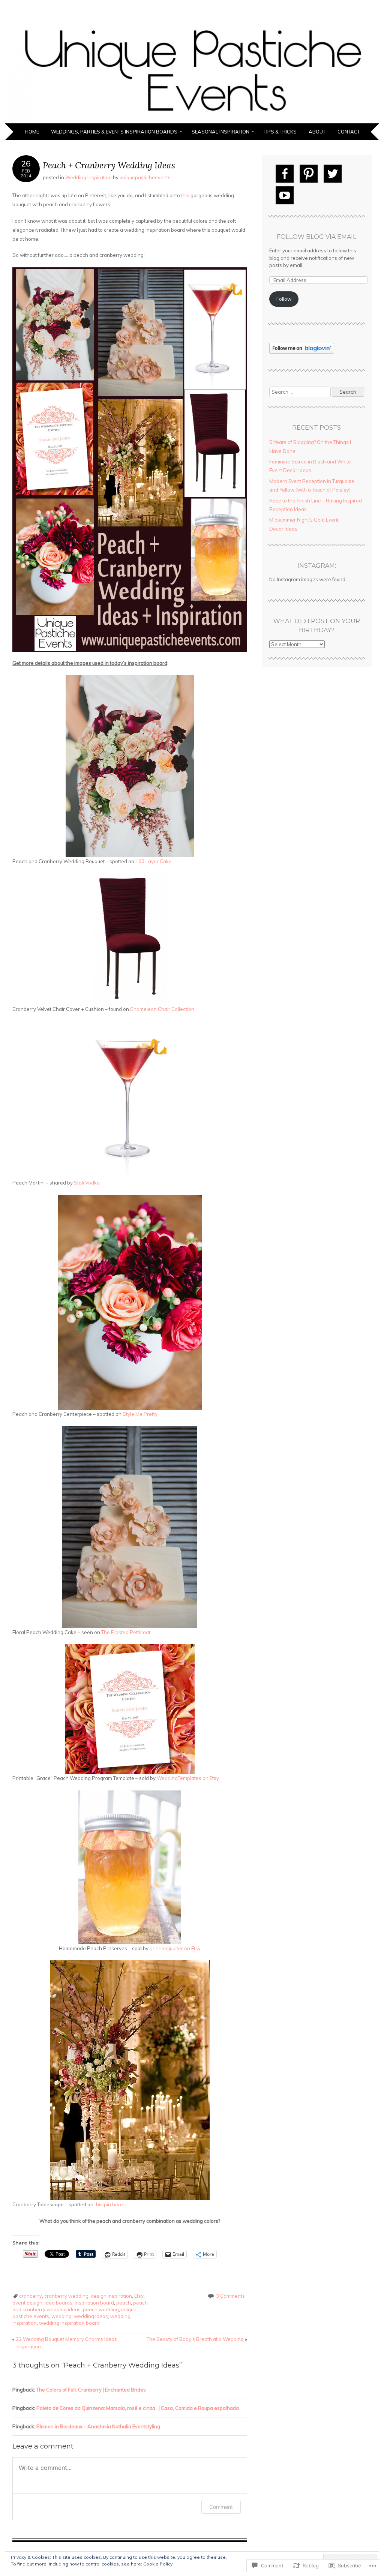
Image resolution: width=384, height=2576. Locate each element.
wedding (61, 2316)
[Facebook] (285, 174)
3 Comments (230, 2296)
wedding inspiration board (69, 2323)
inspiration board (94, 2303)
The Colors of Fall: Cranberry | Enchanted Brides (91, 2390)
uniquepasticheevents (145, 177)
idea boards (58, 2303)
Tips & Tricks (280, 132)
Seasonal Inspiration (220, 132)
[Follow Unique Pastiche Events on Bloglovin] (302, 352)
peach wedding (101, 2309)
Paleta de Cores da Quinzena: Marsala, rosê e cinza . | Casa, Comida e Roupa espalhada (138, 2408)
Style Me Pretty (140, 1414)
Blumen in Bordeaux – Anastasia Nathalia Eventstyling (98, 2426)
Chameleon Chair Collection (162, 1009)
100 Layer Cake (154, 861)
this (185, 195)
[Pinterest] (309, 174)
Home (32, 132)
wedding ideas (91, 2316)
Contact (349, 132)
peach (124, 2303)
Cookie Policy (158, 2564)
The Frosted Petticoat (126, 1632)
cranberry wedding (66, 2296)
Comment (221, 2507)
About (317, 132)
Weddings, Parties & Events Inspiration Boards (114, 132)
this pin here (109, 2204)
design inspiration (111, 2296)
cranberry (31, 2296)
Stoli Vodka (87, 1183)
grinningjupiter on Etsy (175, 1948)
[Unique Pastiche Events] (192, 119)
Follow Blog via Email (316, 237)
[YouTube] (285, 195)
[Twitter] (333, 174)
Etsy (139, 2296)
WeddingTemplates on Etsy (188, 1778)
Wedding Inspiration (88, 177)
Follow (284, 299)
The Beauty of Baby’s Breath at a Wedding (197, 2339)
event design (27, 2303)
